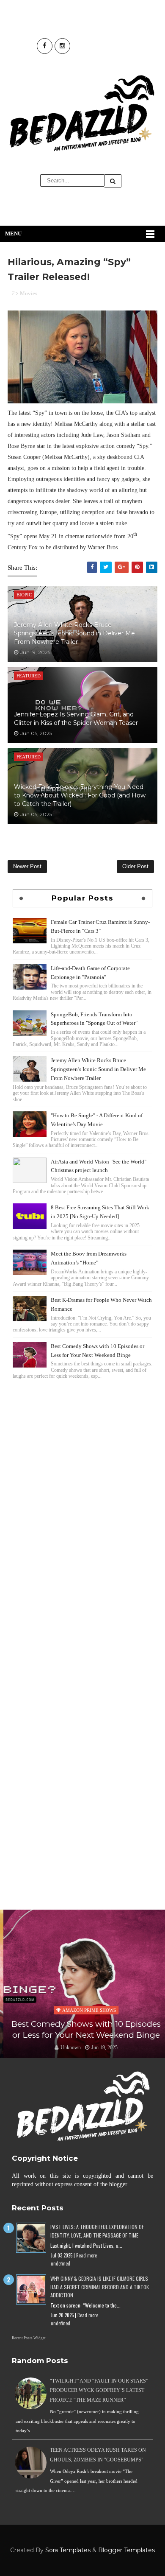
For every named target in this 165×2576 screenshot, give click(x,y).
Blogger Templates (126, 2550)
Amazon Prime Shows (86, 2010)
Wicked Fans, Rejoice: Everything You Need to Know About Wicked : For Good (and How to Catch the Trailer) (80, 795)
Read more (87, 2255)
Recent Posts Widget (29, 2338)
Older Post (135, 866)
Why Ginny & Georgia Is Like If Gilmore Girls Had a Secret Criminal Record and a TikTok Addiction (100, 2287)
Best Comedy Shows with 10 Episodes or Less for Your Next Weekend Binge (83, 2030)
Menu (13, 234)
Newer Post (27, 866)
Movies (29, 293)
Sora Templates (68, 2550)
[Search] (113, 181)
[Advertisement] (82, 1471)
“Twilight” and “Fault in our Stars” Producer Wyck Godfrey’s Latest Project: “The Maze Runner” (99, 2390)
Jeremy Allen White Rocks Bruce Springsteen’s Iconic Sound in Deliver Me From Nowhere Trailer (74, 633)
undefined (60, 2263)
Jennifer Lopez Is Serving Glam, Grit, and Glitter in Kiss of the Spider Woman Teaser (76, 719)
